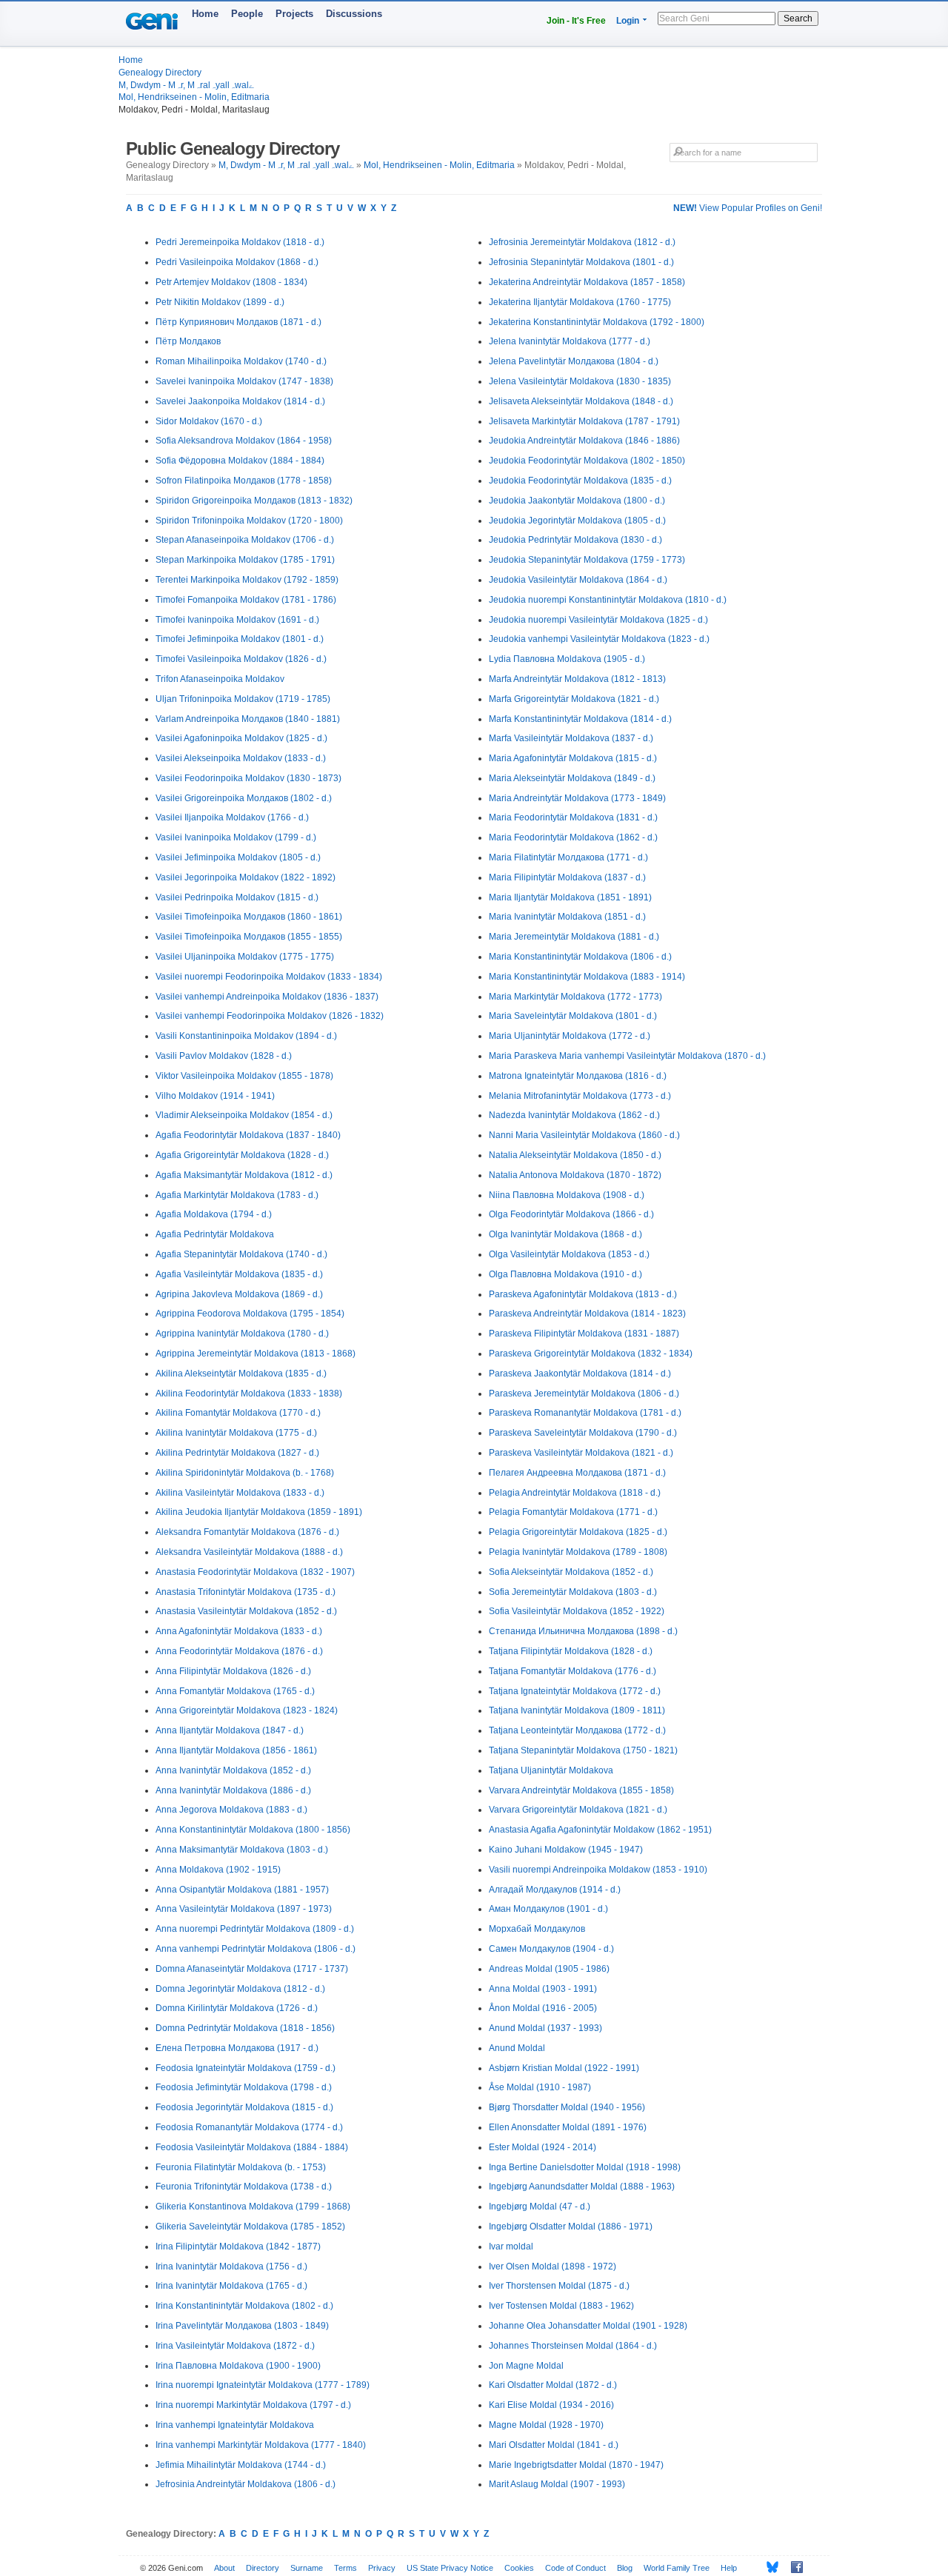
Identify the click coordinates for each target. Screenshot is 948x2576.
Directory (263, 2568)
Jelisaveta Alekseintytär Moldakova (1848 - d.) (581, 401)
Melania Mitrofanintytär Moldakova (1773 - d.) (580, 1096)
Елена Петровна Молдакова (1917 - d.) (237, 2048)
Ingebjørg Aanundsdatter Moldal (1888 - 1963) (582, 2187)
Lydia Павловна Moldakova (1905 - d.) (567, 659)
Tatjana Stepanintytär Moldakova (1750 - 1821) (583, 1750)
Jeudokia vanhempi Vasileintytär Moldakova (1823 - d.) (599, 639)
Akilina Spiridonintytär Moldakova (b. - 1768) (245, 1473)
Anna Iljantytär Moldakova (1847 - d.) (230, 1730)
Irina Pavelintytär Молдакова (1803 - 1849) (242, 2326)
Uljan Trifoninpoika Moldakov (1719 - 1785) (243, 699)
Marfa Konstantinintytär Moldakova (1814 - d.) (580, 719)
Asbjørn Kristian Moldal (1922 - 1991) (564, 2068)
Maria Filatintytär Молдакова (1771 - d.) (568, 857)
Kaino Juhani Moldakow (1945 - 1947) (566, 1850)
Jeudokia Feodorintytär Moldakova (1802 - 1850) (587, 461)
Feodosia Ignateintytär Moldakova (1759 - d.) (246, 2068)
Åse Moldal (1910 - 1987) (540, 2087)
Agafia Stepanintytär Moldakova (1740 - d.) (241, 1254)
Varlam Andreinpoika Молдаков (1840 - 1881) (248, 719)
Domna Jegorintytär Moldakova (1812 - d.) (240, 1989)
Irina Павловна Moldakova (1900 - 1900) (238, 2366)
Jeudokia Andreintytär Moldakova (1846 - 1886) (584, 441)
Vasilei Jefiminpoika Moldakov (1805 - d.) (238, 857)
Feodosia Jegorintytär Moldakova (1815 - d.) (244, 2107)
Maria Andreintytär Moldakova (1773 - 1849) (577, 798)
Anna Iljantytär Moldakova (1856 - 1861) (236, 1750)
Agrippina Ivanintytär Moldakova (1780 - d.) (242, 1334)
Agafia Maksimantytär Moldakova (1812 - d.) (244, 1175)
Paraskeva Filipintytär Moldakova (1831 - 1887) (584, 1334)
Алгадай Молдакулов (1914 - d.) (555, 1890)
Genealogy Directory (160, 73)
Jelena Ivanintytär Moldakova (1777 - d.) (570, 341)
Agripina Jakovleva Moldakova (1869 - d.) (239, 1294)
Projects (294, 14)
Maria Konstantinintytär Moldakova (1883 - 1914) (587, 977)
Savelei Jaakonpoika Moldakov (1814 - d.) (240, 401)
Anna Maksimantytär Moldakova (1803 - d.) (242, 1850)
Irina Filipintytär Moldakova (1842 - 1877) (238, 2247)
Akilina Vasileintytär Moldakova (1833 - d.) (240, 1493)
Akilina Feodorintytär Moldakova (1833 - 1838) (249, 1394)
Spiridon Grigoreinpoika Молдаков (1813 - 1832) (254, 501)
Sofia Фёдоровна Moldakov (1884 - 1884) (240, 461)
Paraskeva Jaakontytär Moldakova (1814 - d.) (580, 1374)
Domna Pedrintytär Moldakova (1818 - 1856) (245, 2028)
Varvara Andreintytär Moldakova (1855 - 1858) (581, 1790)
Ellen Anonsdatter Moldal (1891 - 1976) (568, 2127)
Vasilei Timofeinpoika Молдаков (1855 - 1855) (249, 937)
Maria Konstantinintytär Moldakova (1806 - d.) (580, 957)
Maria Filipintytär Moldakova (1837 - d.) (567, 877)
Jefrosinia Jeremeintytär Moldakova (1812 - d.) (582, 242)
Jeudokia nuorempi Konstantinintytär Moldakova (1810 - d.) (608, 600)
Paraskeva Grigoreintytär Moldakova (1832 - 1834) (591, 1354)
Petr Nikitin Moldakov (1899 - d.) (220, 302)
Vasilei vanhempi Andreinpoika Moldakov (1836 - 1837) (267, 997)
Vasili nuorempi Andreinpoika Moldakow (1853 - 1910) (598, 1870)
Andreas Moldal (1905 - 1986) (549, 1969)
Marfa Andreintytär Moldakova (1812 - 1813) (577, 679)
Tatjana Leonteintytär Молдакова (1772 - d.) (577, 1730)
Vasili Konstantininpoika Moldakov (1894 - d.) (246, 1036)
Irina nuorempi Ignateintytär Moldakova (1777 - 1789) (263, 2385)
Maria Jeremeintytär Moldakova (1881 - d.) (574, 937)
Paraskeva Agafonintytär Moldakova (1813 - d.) (583, 1294)
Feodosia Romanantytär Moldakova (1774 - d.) (249, 2127)
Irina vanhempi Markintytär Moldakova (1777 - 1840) (261, 2445)
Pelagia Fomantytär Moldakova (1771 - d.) (573, 1512)
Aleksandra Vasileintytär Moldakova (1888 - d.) (249, 1552)
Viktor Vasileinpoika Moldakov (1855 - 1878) (244, 1076)
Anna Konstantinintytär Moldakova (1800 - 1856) (253, 1830)
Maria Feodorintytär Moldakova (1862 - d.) (573, 837)
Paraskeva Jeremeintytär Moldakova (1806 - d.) (584, 1394)
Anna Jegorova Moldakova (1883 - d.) (231, 1810)
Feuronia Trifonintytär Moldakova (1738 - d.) (244, 2187)
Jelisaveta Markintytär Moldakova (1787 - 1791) (584, 421)
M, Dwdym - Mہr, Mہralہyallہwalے (186, 85)
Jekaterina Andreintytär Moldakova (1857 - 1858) (587, 282)
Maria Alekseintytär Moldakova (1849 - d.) (572, 778)
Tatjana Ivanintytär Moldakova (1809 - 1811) (577, 1710)
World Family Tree (677, 2568)
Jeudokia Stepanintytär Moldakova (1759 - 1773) (587, 560)
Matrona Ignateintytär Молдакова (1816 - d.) (578, 1076)
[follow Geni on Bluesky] (768, 2567)
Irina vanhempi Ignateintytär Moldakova (235, 2425)
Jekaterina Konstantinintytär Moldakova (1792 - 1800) (597, 322)
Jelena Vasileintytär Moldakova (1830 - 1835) (580, 381)
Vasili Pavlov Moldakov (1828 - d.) (224, 1056)
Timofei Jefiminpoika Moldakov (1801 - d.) (240, 639)
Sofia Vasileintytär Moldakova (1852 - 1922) (577, 1611)
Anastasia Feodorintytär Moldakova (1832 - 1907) (255, 1572)
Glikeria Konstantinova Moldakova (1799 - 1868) (253, 2207)
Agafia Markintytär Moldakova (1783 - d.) (237, 1195)
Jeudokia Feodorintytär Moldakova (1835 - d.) (580, 481)
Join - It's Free (576, 21)
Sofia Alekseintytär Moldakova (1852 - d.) (571, 1572)
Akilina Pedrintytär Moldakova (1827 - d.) (237, 1453)
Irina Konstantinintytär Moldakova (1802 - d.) (244, 2306)
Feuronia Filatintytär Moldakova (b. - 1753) (241, 2167)
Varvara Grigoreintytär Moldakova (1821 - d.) (578, 1810)
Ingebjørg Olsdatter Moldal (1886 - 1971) (571, 2227)
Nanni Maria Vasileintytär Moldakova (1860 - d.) (584, 1135)
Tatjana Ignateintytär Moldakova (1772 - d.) (575, 1691)
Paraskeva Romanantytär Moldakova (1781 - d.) (585, 1413)
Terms (346, 2568)
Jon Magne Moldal (526, 2366)
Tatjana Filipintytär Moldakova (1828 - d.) (571, 1651)
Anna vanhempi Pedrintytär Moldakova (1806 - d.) (256, 1949)
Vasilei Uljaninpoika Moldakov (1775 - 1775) (245, 957)
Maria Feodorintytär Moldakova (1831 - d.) (573, 817)
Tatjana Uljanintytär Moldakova (551, 1770)
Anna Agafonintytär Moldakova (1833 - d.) (239, 1631)
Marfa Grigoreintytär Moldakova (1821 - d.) (574, 699)
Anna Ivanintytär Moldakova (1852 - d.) (233, 1770)
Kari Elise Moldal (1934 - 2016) (551, 2405)
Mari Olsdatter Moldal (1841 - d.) (554, 2445)
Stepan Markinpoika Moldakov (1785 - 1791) (245, 560)
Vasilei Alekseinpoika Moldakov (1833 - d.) (241, 758)
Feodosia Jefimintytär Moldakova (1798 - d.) (244, 2087)
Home (205, 14)
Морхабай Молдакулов (537, 1929)
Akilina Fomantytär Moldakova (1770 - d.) (238, 1413)
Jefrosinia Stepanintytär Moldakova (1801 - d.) (581, 262)
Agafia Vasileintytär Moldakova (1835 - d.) (239, 1274)
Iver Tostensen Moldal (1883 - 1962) (561, 2306)
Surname (307, 2568)
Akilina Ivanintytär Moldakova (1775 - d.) (236, 1433)
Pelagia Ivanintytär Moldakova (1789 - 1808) (578, 1552)
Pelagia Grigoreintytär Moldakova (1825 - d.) (578, 1532)
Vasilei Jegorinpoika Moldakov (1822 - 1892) (246, 877)
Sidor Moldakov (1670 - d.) (209, 421)
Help (729, 2568)
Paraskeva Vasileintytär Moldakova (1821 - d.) (581, 1453)
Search (798, 19)
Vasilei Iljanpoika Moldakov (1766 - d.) (232, 817)
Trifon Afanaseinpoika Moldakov (220, 679)
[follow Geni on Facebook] (793, 2567)
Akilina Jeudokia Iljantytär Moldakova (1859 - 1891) (259, 1512)
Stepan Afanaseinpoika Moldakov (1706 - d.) (245, 540)
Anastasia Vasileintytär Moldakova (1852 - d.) (246, 1611)
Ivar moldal (511, 2247)
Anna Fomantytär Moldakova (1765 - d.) (235, 1691)
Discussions (354, 14)
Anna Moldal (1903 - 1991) (543, 1989)
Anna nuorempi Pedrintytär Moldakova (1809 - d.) (255, 1929)
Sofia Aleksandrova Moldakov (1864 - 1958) (244, 441)
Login (628, 21)
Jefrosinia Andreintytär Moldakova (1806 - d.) (246, 2484)
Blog (625, 2568)
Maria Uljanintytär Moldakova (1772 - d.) (570, 1036)
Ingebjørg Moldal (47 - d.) (540, 2207)
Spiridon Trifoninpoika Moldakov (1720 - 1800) (249, 521)
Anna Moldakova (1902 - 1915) (218, 1870)
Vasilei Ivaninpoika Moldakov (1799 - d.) (236, 837)
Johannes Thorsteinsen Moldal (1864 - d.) (573, 2346)
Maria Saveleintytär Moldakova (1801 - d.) (573, 1016)
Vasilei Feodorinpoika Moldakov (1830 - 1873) (248, 778)
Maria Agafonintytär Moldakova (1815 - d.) (573, 758)
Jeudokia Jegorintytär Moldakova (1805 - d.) (577, 521)
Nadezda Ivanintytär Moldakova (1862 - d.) (574, 1115)
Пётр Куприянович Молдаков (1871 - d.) (238, 322)
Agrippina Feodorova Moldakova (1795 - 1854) (250, 1314)
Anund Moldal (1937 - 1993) (545, 2028)
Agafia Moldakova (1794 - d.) (214, 1214)
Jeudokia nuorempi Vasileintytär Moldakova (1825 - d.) (598, 620)
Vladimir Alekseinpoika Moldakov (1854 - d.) (244, 1115)
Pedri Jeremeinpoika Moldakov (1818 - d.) (240, 242)
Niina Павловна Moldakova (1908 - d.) (567, 1195)
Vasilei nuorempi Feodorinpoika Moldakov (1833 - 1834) (269, 977)
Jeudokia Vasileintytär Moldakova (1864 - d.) (578, 580)
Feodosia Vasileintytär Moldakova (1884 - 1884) (252, 2147)
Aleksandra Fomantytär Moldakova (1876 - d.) (247, 1532)
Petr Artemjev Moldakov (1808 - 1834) (231, 282)
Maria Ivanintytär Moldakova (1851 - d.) (567, 917)
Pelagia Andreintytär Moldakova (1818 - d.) (575, 1493)
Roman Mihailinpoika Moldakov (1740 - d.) (241, 361)
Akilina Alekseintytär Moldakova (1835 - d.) (241, 1374)
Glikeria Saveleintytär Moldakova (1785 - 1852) (250, 2227)
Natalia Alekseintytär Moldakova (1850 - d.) (575, 1155)
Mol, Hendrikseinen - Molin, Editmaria (194, 97)
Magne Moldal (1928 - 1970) (546, 2425)
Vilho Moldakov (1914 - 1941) (215, 1096)
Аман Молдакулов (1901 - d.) (548, 1909)
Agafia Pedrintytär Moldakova (215, 1234)
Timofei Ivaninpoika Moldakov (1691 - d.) (237, 620)
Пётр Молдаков (188, 341)
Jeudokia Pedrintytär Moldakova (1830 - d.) (575, 540)
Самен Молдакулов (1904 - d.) (551, 1949)
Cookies (519, 2568)
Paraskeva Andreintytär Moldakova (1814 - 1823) (587, 1314)
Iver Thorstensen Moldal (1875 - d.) (559, 2286)
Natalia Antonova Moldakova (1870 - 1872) (575, 1175)
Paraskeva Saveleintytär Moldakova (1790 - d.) (583, 1433)
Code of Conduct (575, 2568)
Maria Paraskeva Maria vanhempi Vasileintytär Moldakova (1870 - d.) (627, 1056)
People (247, 14)
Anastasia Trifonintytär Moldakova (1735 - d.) (246, 1592)
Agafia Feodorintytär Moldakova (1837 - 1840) (248, 1135)
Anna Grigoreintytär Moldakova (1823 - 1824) (247, 1710)
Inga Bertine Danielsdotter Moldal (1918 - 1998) (585, 2167)
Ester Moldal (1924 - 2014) (543, 2147)
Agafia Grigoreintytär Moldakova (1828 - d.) (242, 1155)
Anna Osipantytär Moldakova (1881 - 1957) (242, 1890)
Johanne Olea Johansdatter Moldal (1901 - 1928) (588, 2326)
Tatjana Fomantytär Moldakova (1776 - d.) (573, 1671)
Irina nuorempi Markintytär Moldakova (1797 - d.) (253, 2405)
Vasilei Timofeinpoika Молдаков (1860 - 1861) (249, 917)
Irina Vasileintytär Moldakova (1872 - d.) (235, 2346)
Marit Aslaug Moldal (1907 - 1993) (557, 2484)
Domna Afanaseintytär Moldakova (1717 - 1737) (252, 1969)
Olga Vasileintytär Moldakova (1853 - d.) (569, 1254)
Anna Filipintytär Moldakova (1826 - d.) (233, 1671)
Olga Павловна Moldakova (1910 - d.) (565, 1274)
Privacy (382, 2568)
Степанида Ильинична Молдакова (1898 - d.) (583, 1631)
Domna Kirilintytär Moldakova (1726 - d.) (237, 2008)
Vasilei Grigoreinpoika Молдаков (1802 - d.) (244, 798)
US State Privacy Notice (450, 2568)
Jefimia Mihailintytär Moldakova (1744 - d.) (241, 2465)
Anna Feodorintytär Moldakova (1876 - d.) (239, 1651)
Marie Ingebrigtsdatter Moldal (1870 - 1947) (576, 2465)
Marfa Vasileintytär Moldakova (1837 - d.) (571, 738)
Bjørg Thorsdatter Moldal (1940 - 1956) (567, 2107)
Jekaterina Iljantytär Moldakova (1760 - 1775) (580, 302)
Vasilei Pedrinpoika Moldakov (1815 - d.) (237, 897)
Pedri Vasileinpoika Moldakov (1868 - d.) (237, 262)
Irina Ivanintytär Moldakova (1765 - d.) (231, 2286)
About (224, 2568)
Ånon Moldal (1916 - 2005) (543, 2008)
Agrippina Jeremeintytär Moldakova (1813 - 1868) (256, 1354)
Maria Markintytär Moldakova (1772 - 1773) (575, 997)
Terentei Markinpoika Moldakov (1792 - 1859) (247, 580)
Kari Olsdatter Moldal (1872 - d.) (553, 2385)
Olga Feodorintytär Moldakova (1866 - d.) (571, 1214)
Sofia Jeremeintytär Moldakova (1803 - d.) (573, 1592)
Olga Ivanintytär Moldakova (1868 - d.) (565, 1234)
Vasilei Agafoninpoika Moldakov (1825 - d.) (241, 738)
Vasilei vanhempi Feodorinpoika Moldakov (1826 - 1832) (270, 1016)
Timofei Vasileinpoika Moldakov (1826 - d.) (241, 659)
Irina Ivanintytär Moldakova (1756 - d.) (231, 2266)
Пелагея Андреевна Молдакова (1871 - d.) (577, 1473)
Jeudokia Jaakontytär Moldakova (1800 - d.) (577, 501)
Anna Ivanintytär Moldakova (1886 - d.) (233, 1790)
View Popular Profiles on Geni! (748, 208)
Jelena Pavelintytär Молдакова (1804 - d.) (574, 361)
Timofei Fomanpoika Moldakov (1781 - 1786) (246, 600)
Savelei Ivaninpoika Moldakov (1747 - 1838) (244, 381)
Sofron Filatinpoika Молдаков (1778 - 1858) (244, 481)
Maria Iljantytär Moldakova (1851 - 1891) (570, 897)
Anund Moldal (517, 2048)
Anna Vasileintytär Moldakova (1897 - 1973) (244, 1909)
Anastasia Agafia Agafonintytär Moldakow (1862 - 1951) (600, 1830)
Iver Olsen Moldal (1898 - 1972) (553, 2266)
